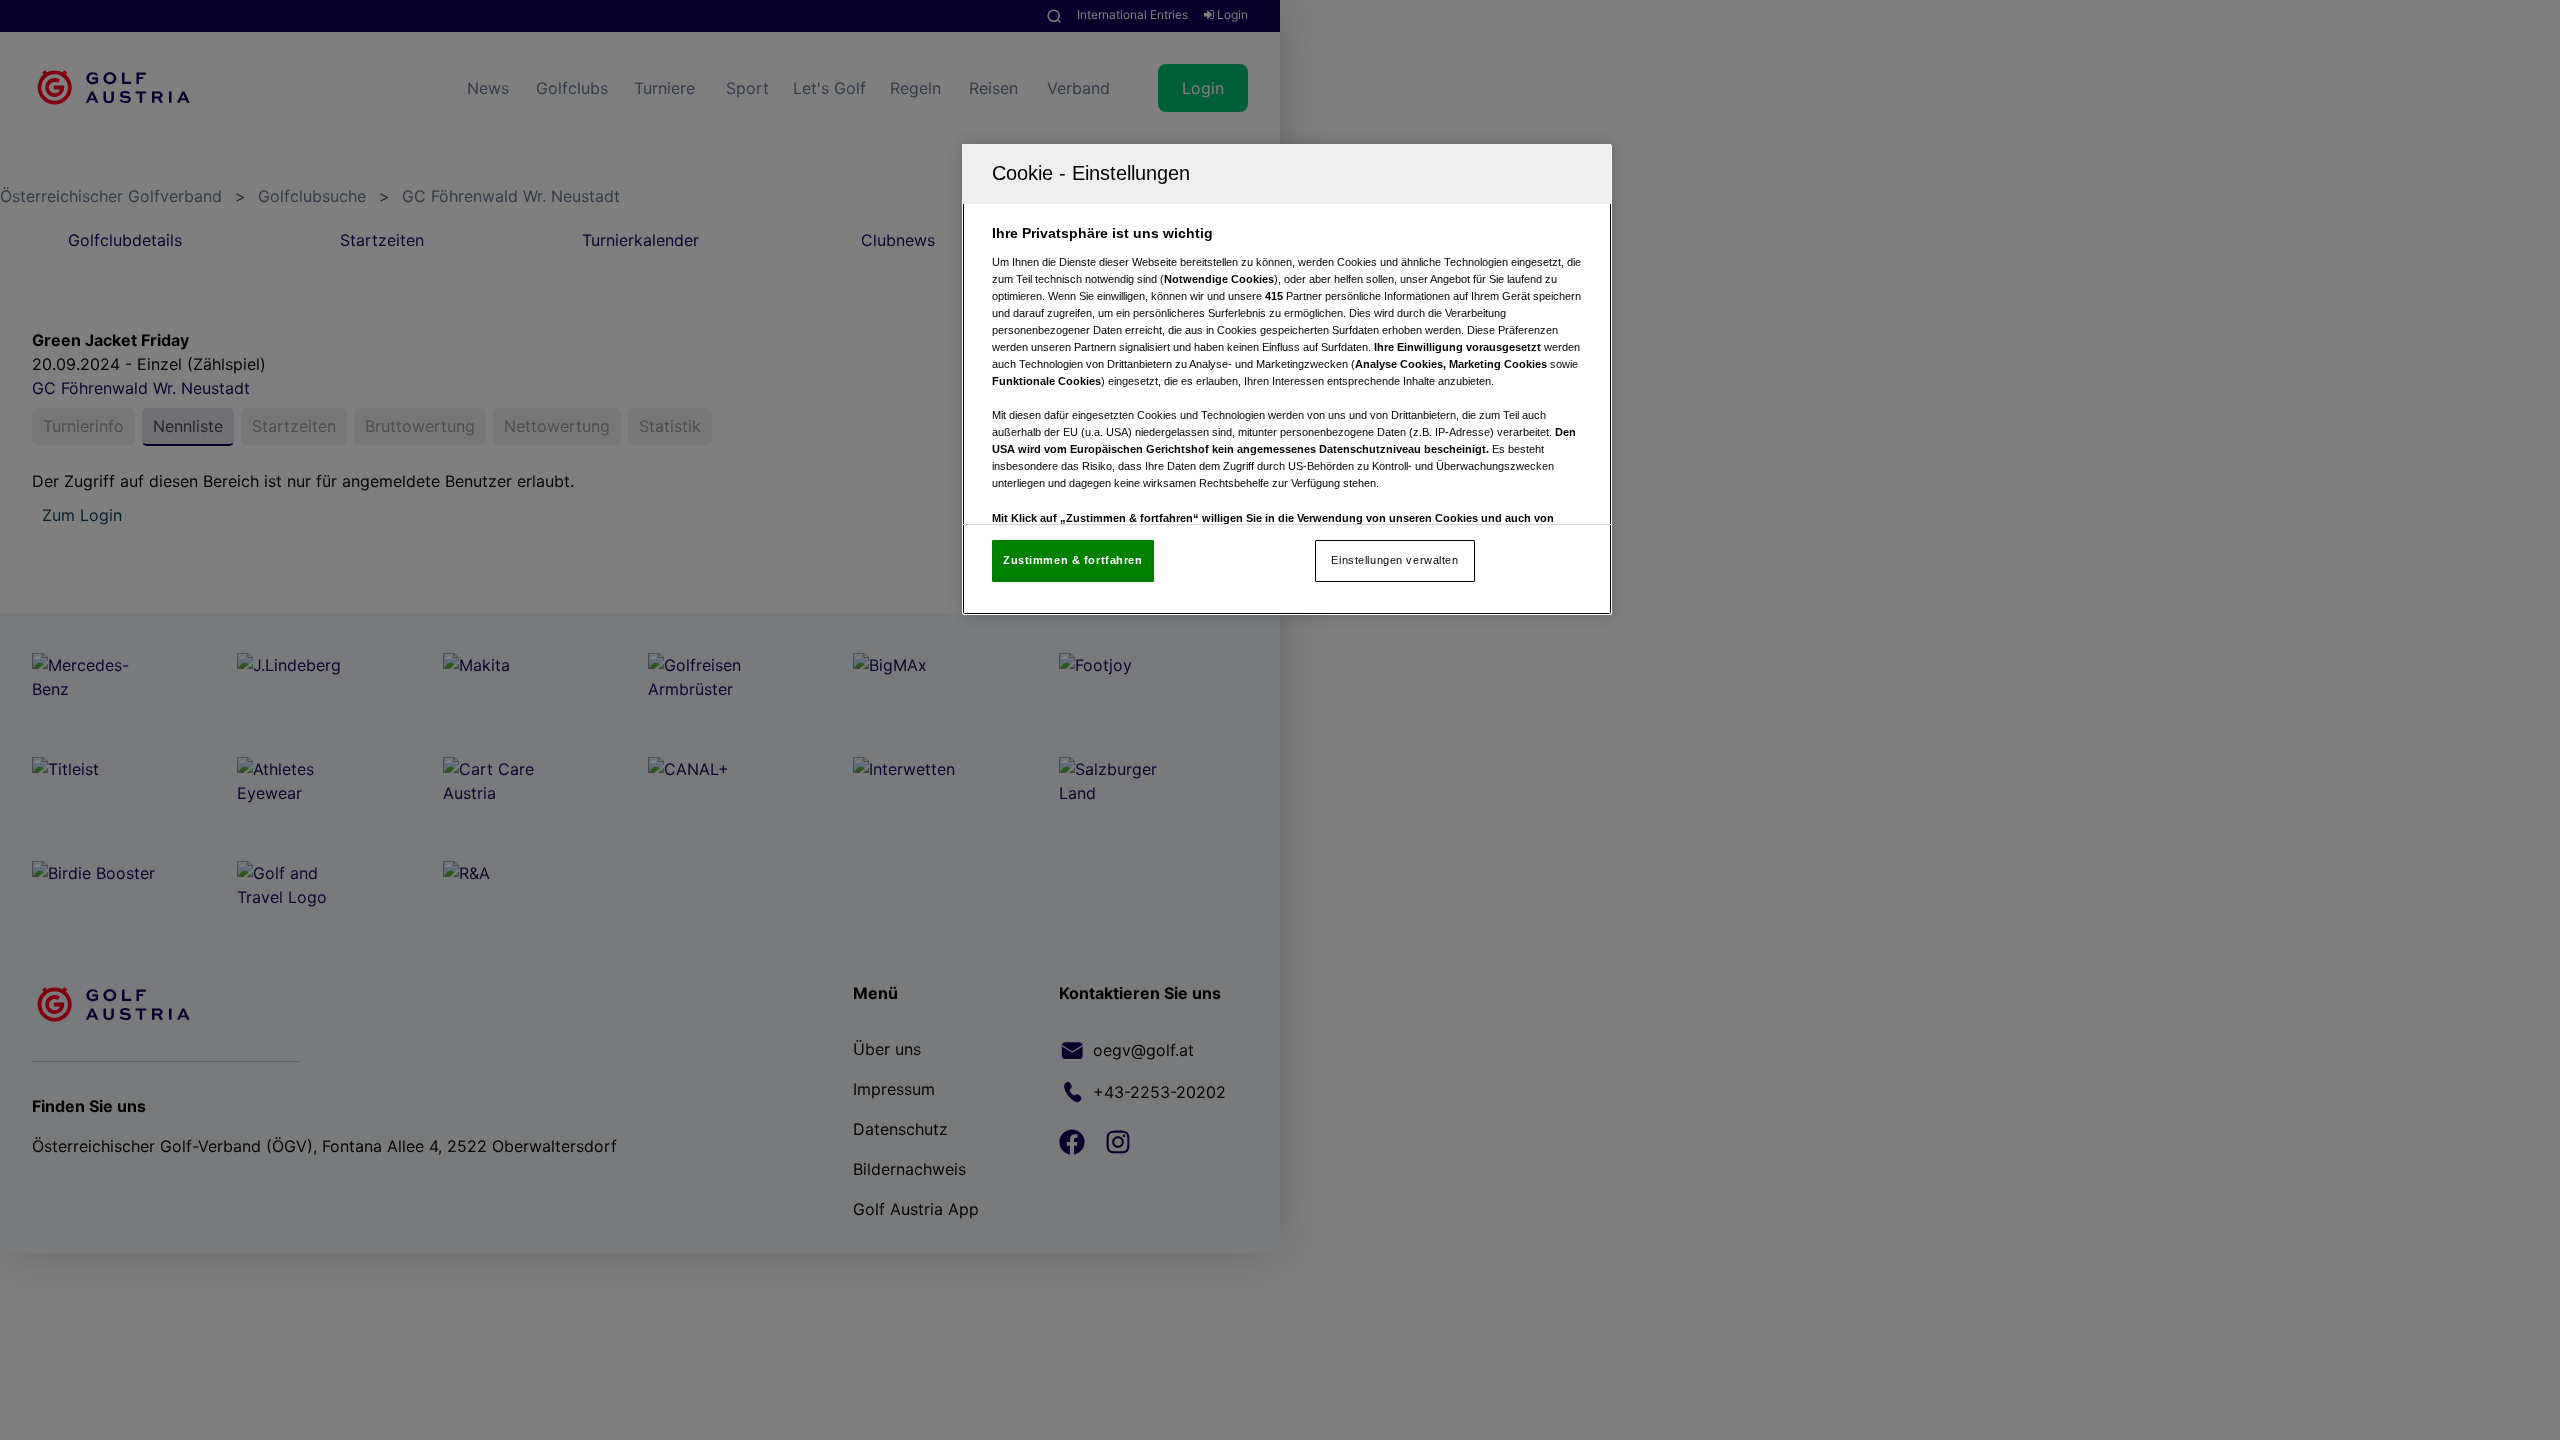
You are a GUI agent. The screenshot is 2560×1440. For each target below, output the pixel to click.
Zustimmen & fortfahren (1073, 560)
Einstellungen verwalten (1394, 560)
